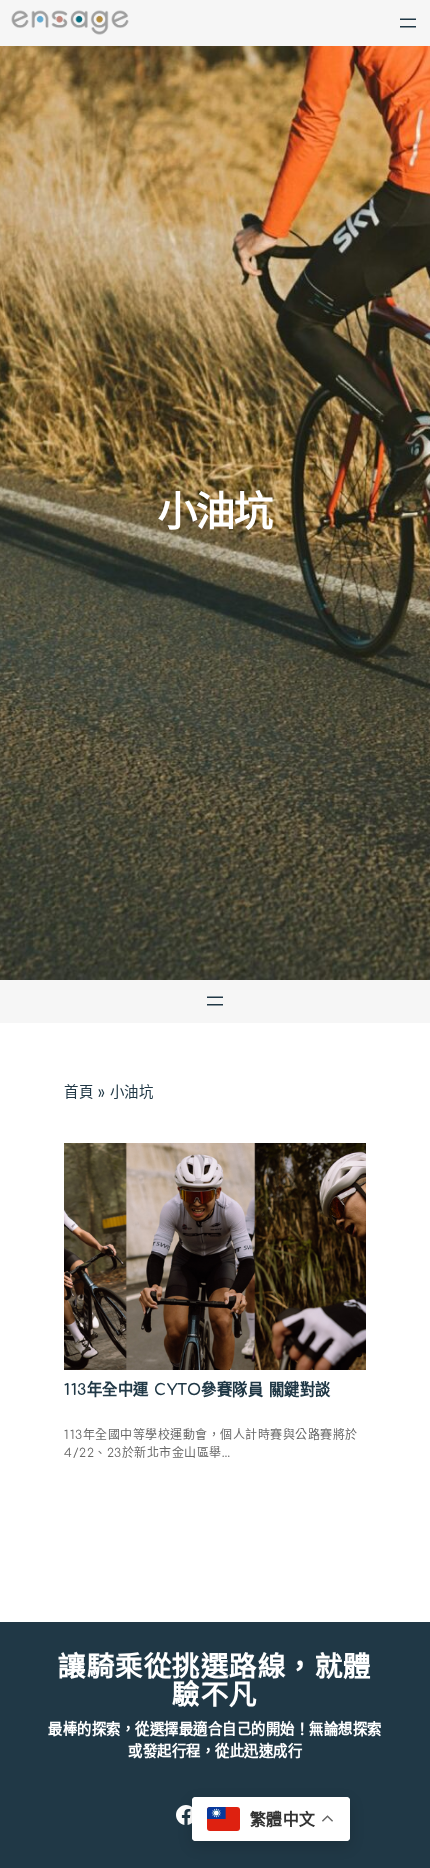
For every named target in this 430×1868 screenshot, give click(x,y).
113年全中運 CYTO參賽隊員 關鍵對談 (197, 1390)
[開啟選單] (408, 23)
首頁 (78, 1092)
